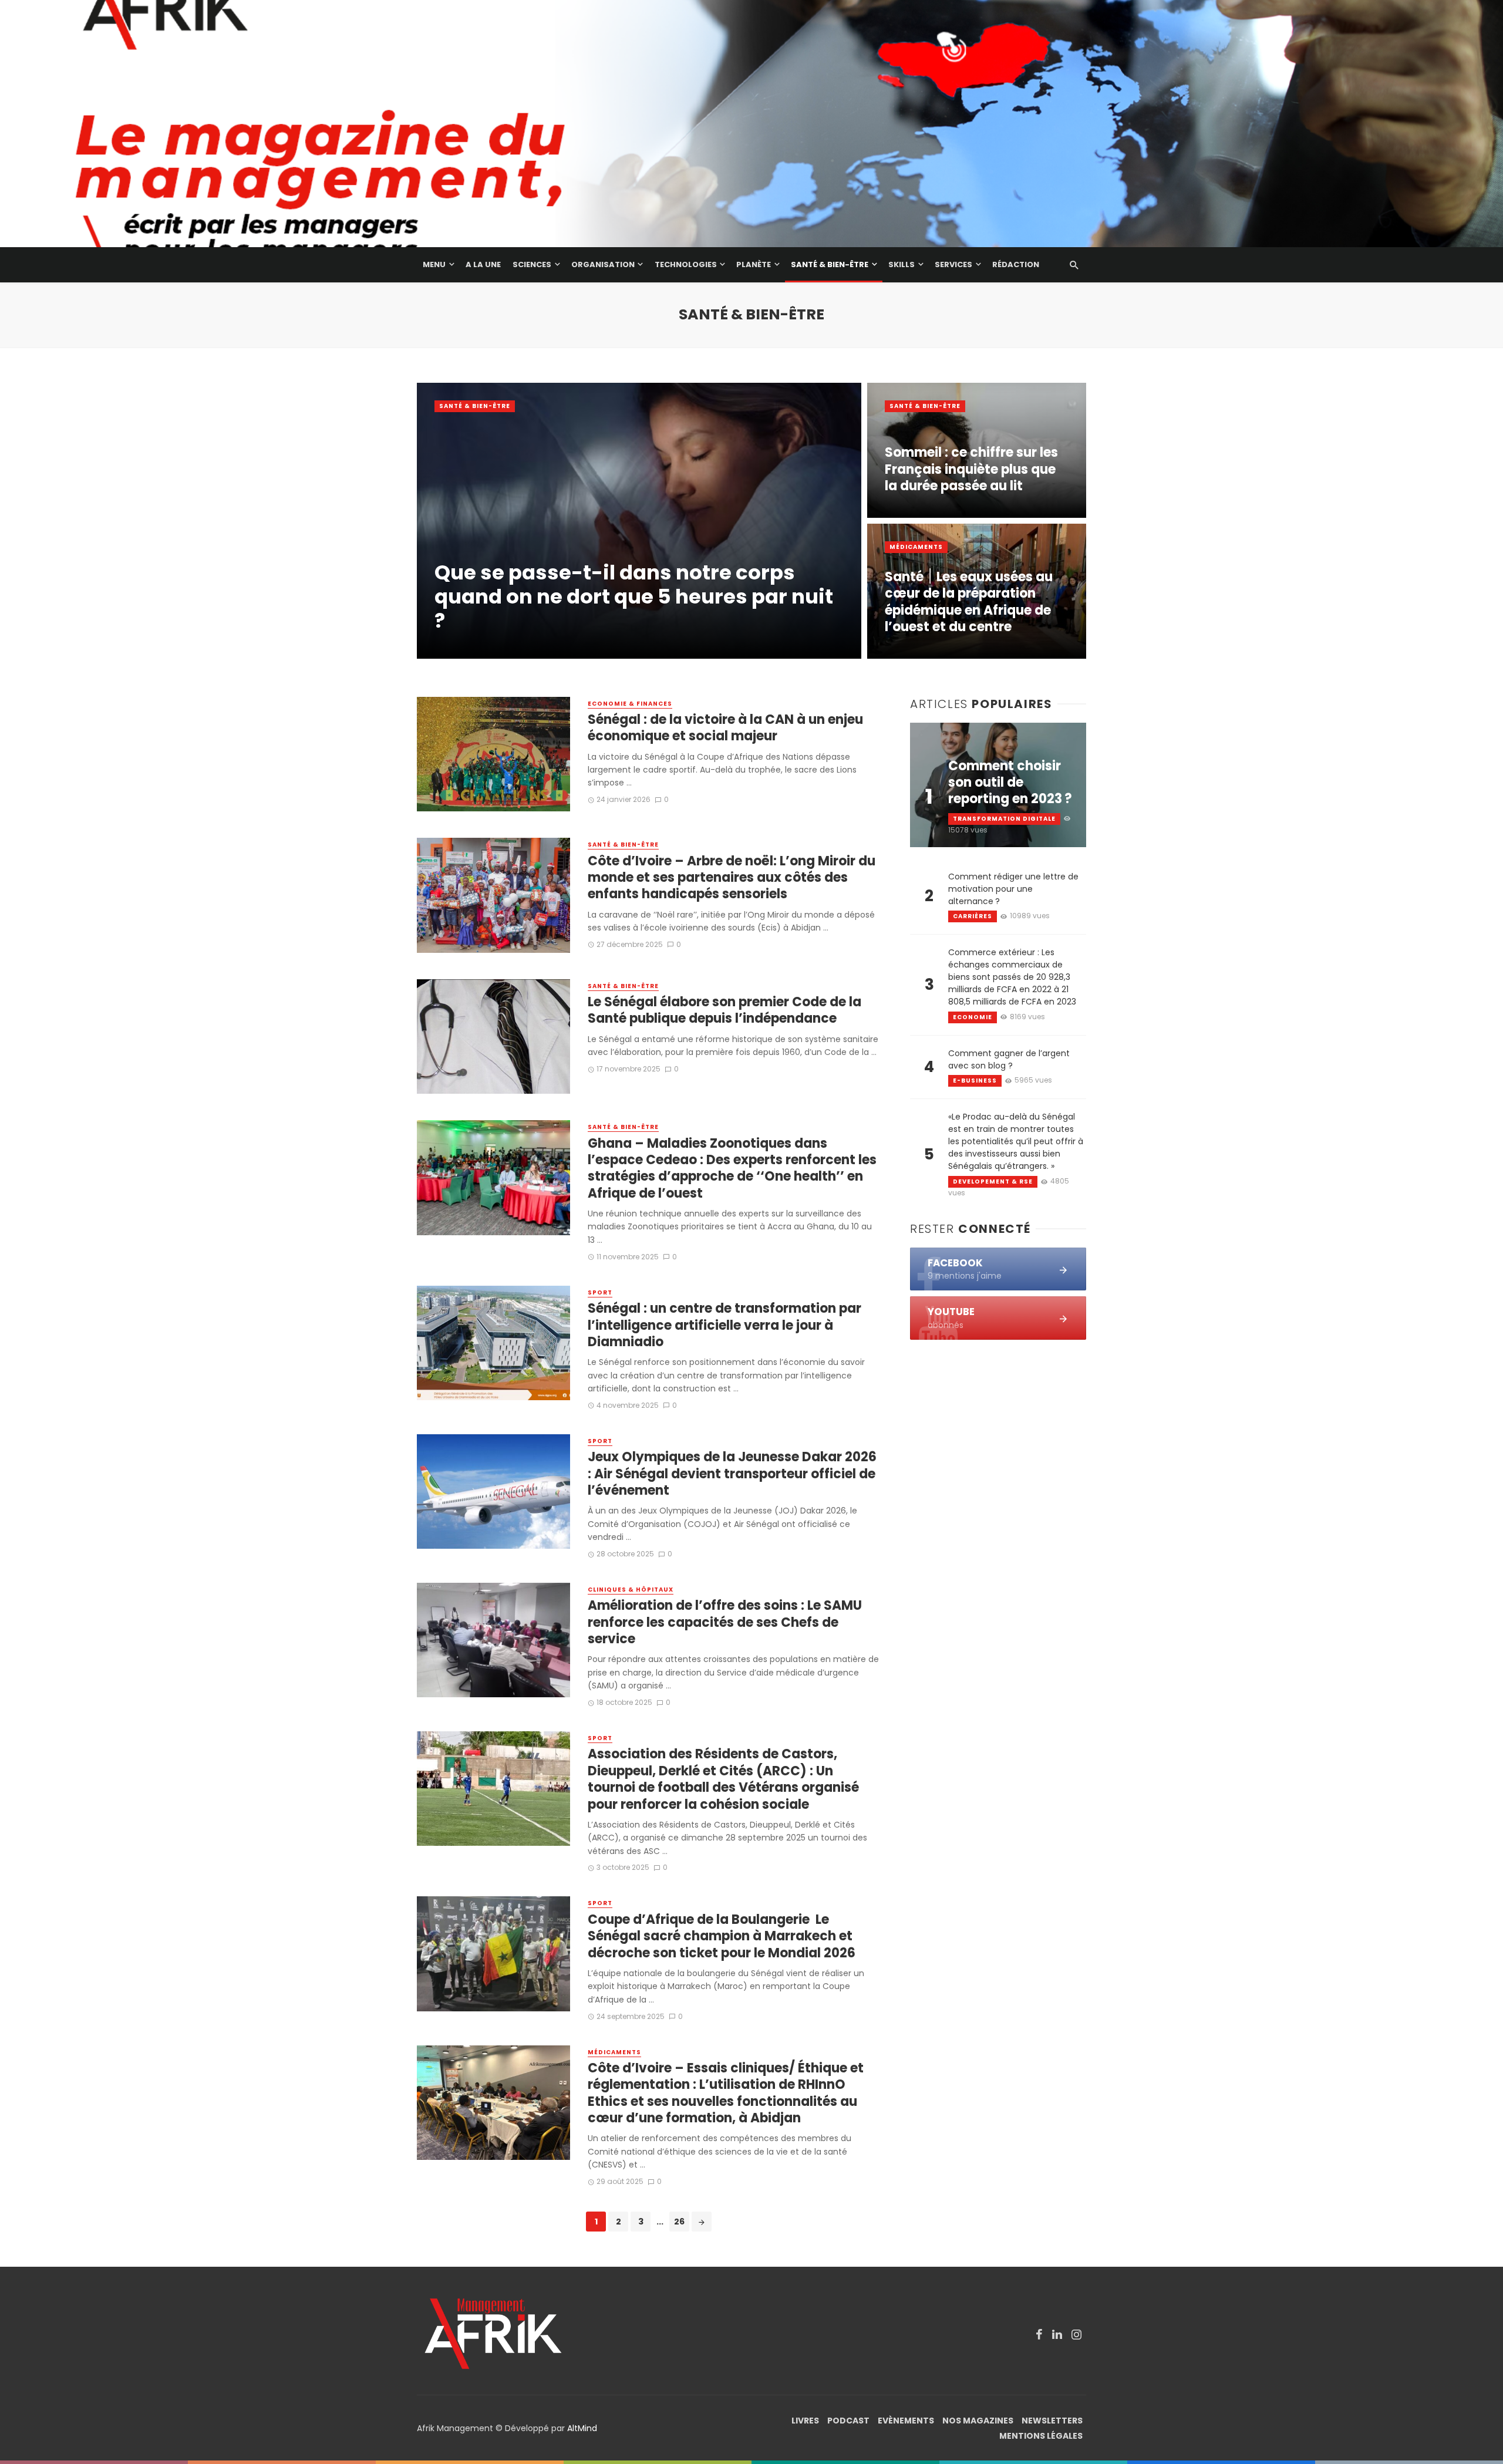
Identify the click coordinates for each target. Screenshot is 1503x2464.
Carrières (973, 916)
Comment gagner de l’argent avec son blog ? (1009, 1059)
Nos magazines (978, 2421)
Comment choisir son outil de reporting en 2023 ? (1010, 783)
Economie (973, 1017)
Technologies (686, 264)
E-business (975, 1081)
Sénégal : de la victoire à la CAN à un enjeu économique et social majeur (725, 728)
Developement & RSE (993, 1182)
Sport (600, 1293)
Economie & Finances (630, 704)
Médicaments (916, 547)
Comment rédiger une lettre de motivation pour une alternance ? (1013, 889)
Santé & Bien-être (830, 264)
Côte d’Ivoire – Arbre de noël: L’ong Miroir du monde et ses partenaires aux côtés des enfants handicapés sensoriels (732, 878)
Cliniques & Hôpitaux (631, 1590)
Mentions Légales (1041, 2436)
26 (679, 2222)
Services (953, 264)
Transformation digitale (1004, 819)
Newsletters (1052, 2421)
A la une (483, 264)
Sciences (532, 264)
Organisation (603, 264)
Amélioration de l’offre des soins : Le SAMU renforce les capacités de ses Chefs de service (725, 1622)
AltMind (582, 2428)
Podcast (848, 2421)
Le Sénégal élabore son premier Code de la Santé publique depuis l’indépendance (724, 1011)
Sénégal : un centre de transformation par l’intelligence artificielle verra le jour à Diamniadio (724, 1325)
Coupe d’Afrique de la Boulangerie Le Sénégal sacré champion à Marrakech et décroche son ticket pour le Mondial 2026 (722, 1937)
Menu (434, 264)
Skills (902, 264)
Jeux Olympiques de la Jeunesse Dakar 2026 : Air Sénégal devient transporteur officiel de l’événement (732, 1474)
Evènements (906, 2421)
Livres (805, 2421)
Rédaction (1016, 264)
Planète (754, 264)
